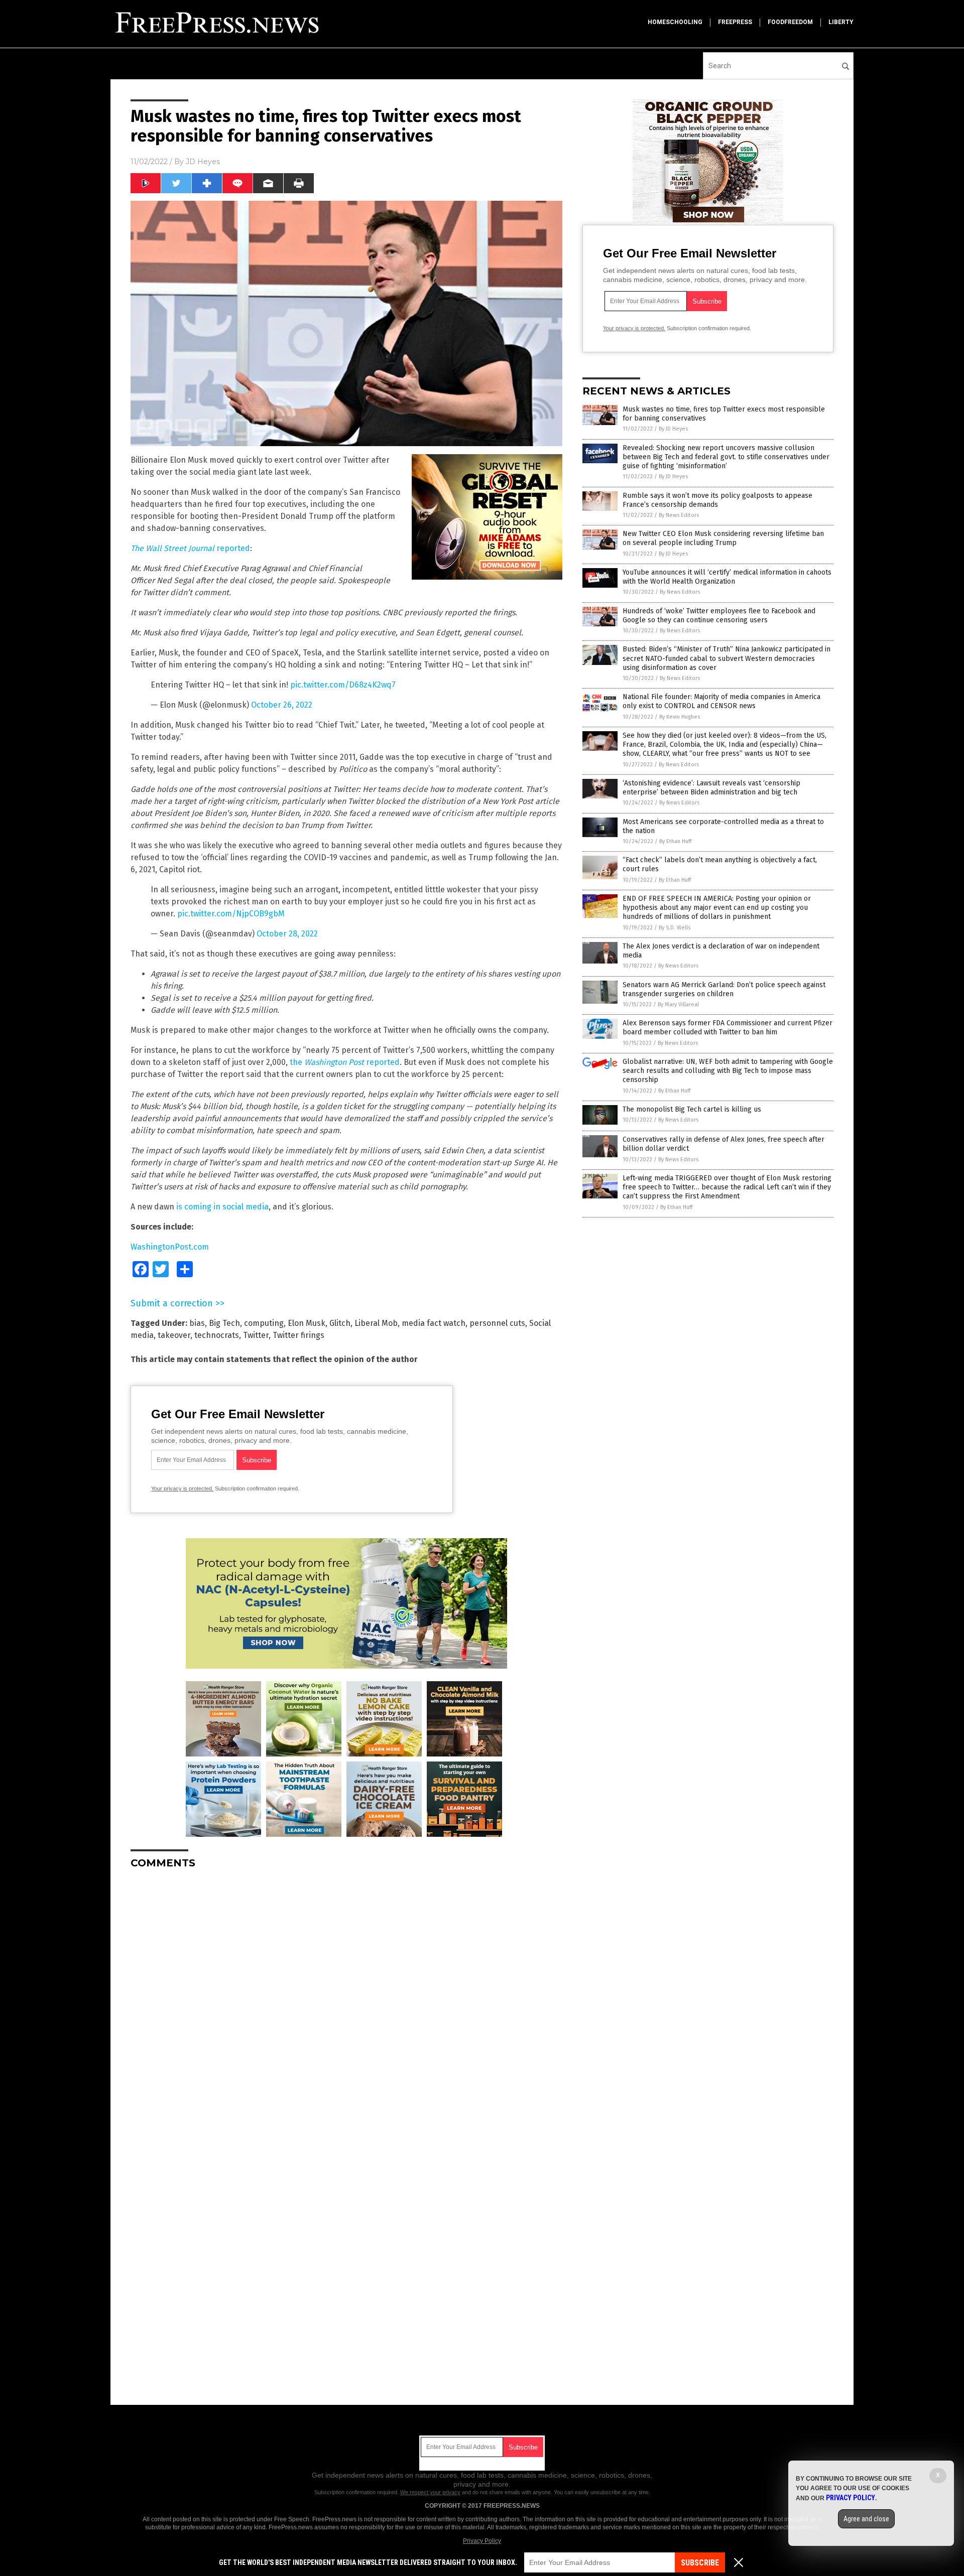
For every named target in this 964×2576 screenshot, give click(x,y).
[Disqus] (346, 2002)
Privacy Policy (482, 2541)
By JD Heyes (673, 429)
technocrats (217, 1335)
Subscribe (700, 2563)
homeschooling (675, 22)
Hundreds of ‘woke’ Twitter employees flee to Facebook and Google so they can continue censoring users (719, 616)
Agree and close (866, 2519)
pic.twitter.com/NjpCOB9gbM (231, 914)
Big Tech (224, 1323)
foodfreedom (790, 22)
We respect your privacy (430, 2492)
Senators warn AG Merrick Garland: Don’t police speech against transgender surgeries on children (724, 989)
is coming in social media (222, 1207)
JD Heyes (203, 162)
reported (190, 548)
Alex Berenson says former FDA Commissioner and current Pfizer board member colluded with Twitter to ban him (728, 1028)
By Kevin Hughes (680, 717)
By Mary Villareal (678, 1004)
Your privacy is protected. (182, 1488)
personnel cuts (497, 1323)
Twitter (256, 1335)
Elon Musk (307, 1323)
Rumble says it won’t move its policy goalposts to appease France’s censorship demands (717, 500)
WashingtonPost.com (170, 1247)
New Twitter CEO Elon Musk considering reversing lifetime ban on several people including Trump (723, 538)
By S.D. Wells (675, 928)
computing (264, 1323)
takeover (174, 1335)
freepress (735, 22)
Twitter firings (298, 1335)
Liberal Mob (376, 1323)
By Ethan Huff (675, 841)
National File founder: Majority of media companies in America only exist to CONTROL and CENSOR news (721, 701)
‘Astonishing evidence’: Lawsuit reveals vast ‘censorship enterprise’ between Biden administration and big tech (711, 788)
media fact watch (434, 1323)
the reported (345, 1062)
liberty (841, 22)
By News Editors (679, 515)
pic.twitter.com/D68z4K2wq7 (343, 685)
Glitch (340, 1323)
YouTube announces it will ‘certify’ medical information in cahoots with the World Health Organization (727, 577)
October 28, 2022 (287, 934)
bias (197, 1323)
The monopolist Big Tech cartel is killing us (692, 1109)
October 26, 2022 (282, 705)
